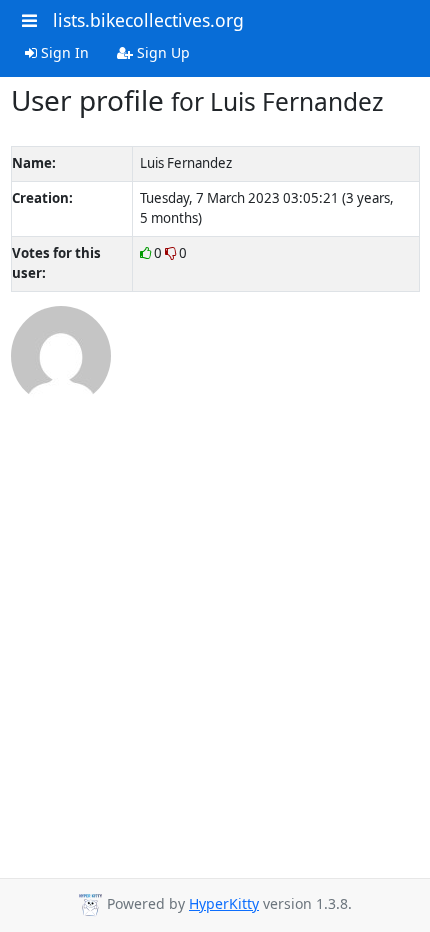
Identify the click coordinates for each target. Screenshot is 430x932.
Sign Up (161, 52)
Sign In (63, 52)
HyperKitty (224, 903)
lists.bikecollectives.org (148, 20)
